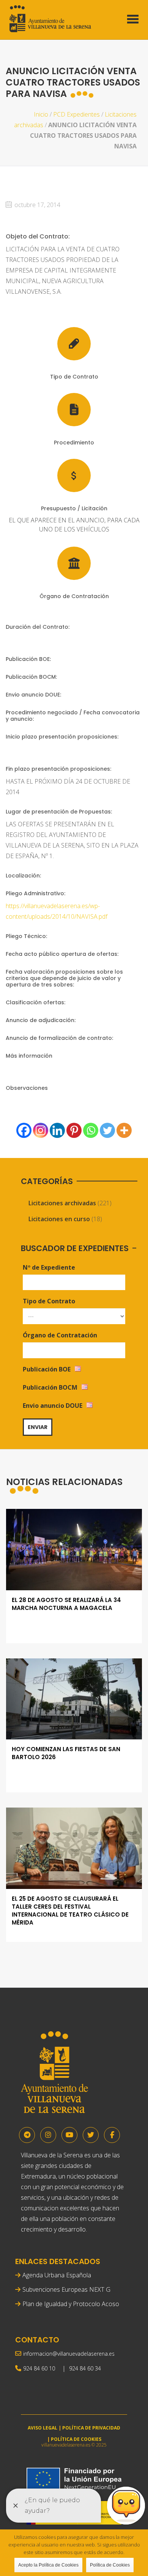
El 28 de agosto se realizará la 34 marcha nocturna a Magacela (66, 1604)
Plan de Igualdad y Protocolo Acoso (71, 2304)
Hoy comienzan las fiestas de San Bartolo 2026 (66, 1753)
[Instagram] (41, 1130)
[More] (124, 1130)
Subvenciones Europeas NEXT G (66, 2289)
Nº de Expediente (49, 1267)
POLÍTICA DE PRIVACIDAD (91, 2428)
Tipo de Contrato (49, 1301)
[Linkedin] (57, 1130)
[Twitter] (107, 1130)
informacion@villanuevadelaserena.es (69, 2354)
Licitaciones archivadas (62, 1203)
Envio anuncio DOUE (53, 1406)
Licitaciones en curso (59, 1219)
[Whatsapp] (91, 1130)
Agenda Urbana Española (57, 2275)
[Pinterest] (74, 1130)
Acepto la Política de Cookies (48, 2565)
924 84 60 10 (39, 2368)
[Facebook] (24, 1130)
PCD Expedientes (76, 114)
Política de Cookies (110, 2565)
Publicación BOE (47, 1369)
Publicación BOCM (50, 1387)
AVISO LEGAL (43, 2428)
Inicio (41, 114)
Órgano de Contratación (60, 1335)
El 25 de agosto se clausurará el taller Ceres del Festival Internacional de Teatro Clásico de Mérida (70, 1911)
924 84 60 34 (85, 2368)
